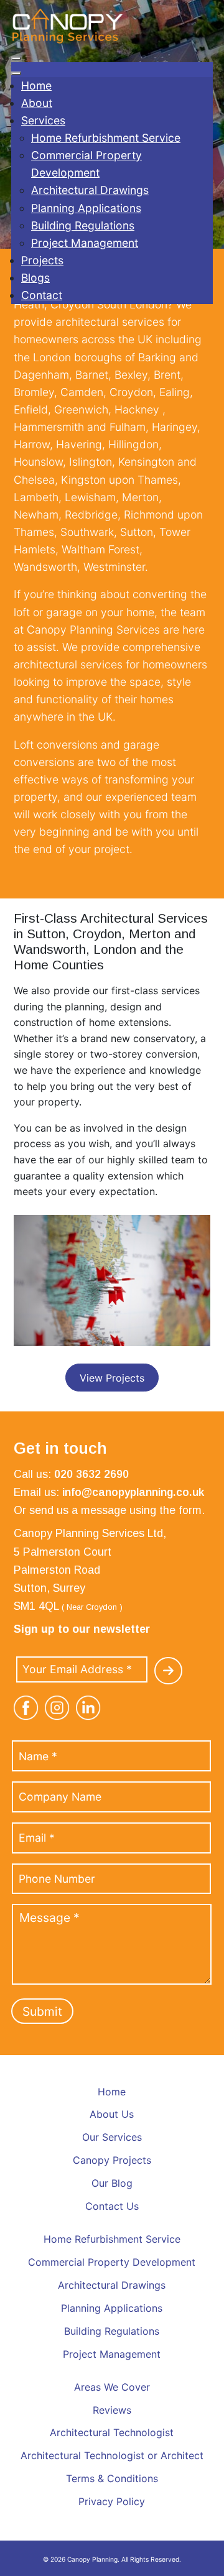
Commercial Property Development (112, 2262)
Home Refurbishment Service (112, 2239)
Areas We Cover (112, 2387)
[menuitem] (36, 85)
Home (112, 2092)
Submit (42, 2011)
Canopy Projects (112, 2160)
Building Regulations (112, 2331)
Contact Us (112, 2206)
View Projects (112, 1378)
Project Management (112, 2354)
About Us (112, 2114)
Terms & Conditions (112, 2478)
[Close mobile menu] (16, 73)
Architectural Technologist (112, 2432)
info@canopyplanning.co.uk (133, 1492)
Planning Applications (112, 2308)
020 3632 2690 (91, 1474)
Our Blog (112, 2183)
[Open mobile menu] (16, 58)
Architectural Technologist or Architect (112, 2455)
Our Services (112, 2137)
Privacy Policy (112, 2501)
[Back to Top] (201, 2560)
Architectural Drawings (112, 2285)
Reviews (112, 2410)
